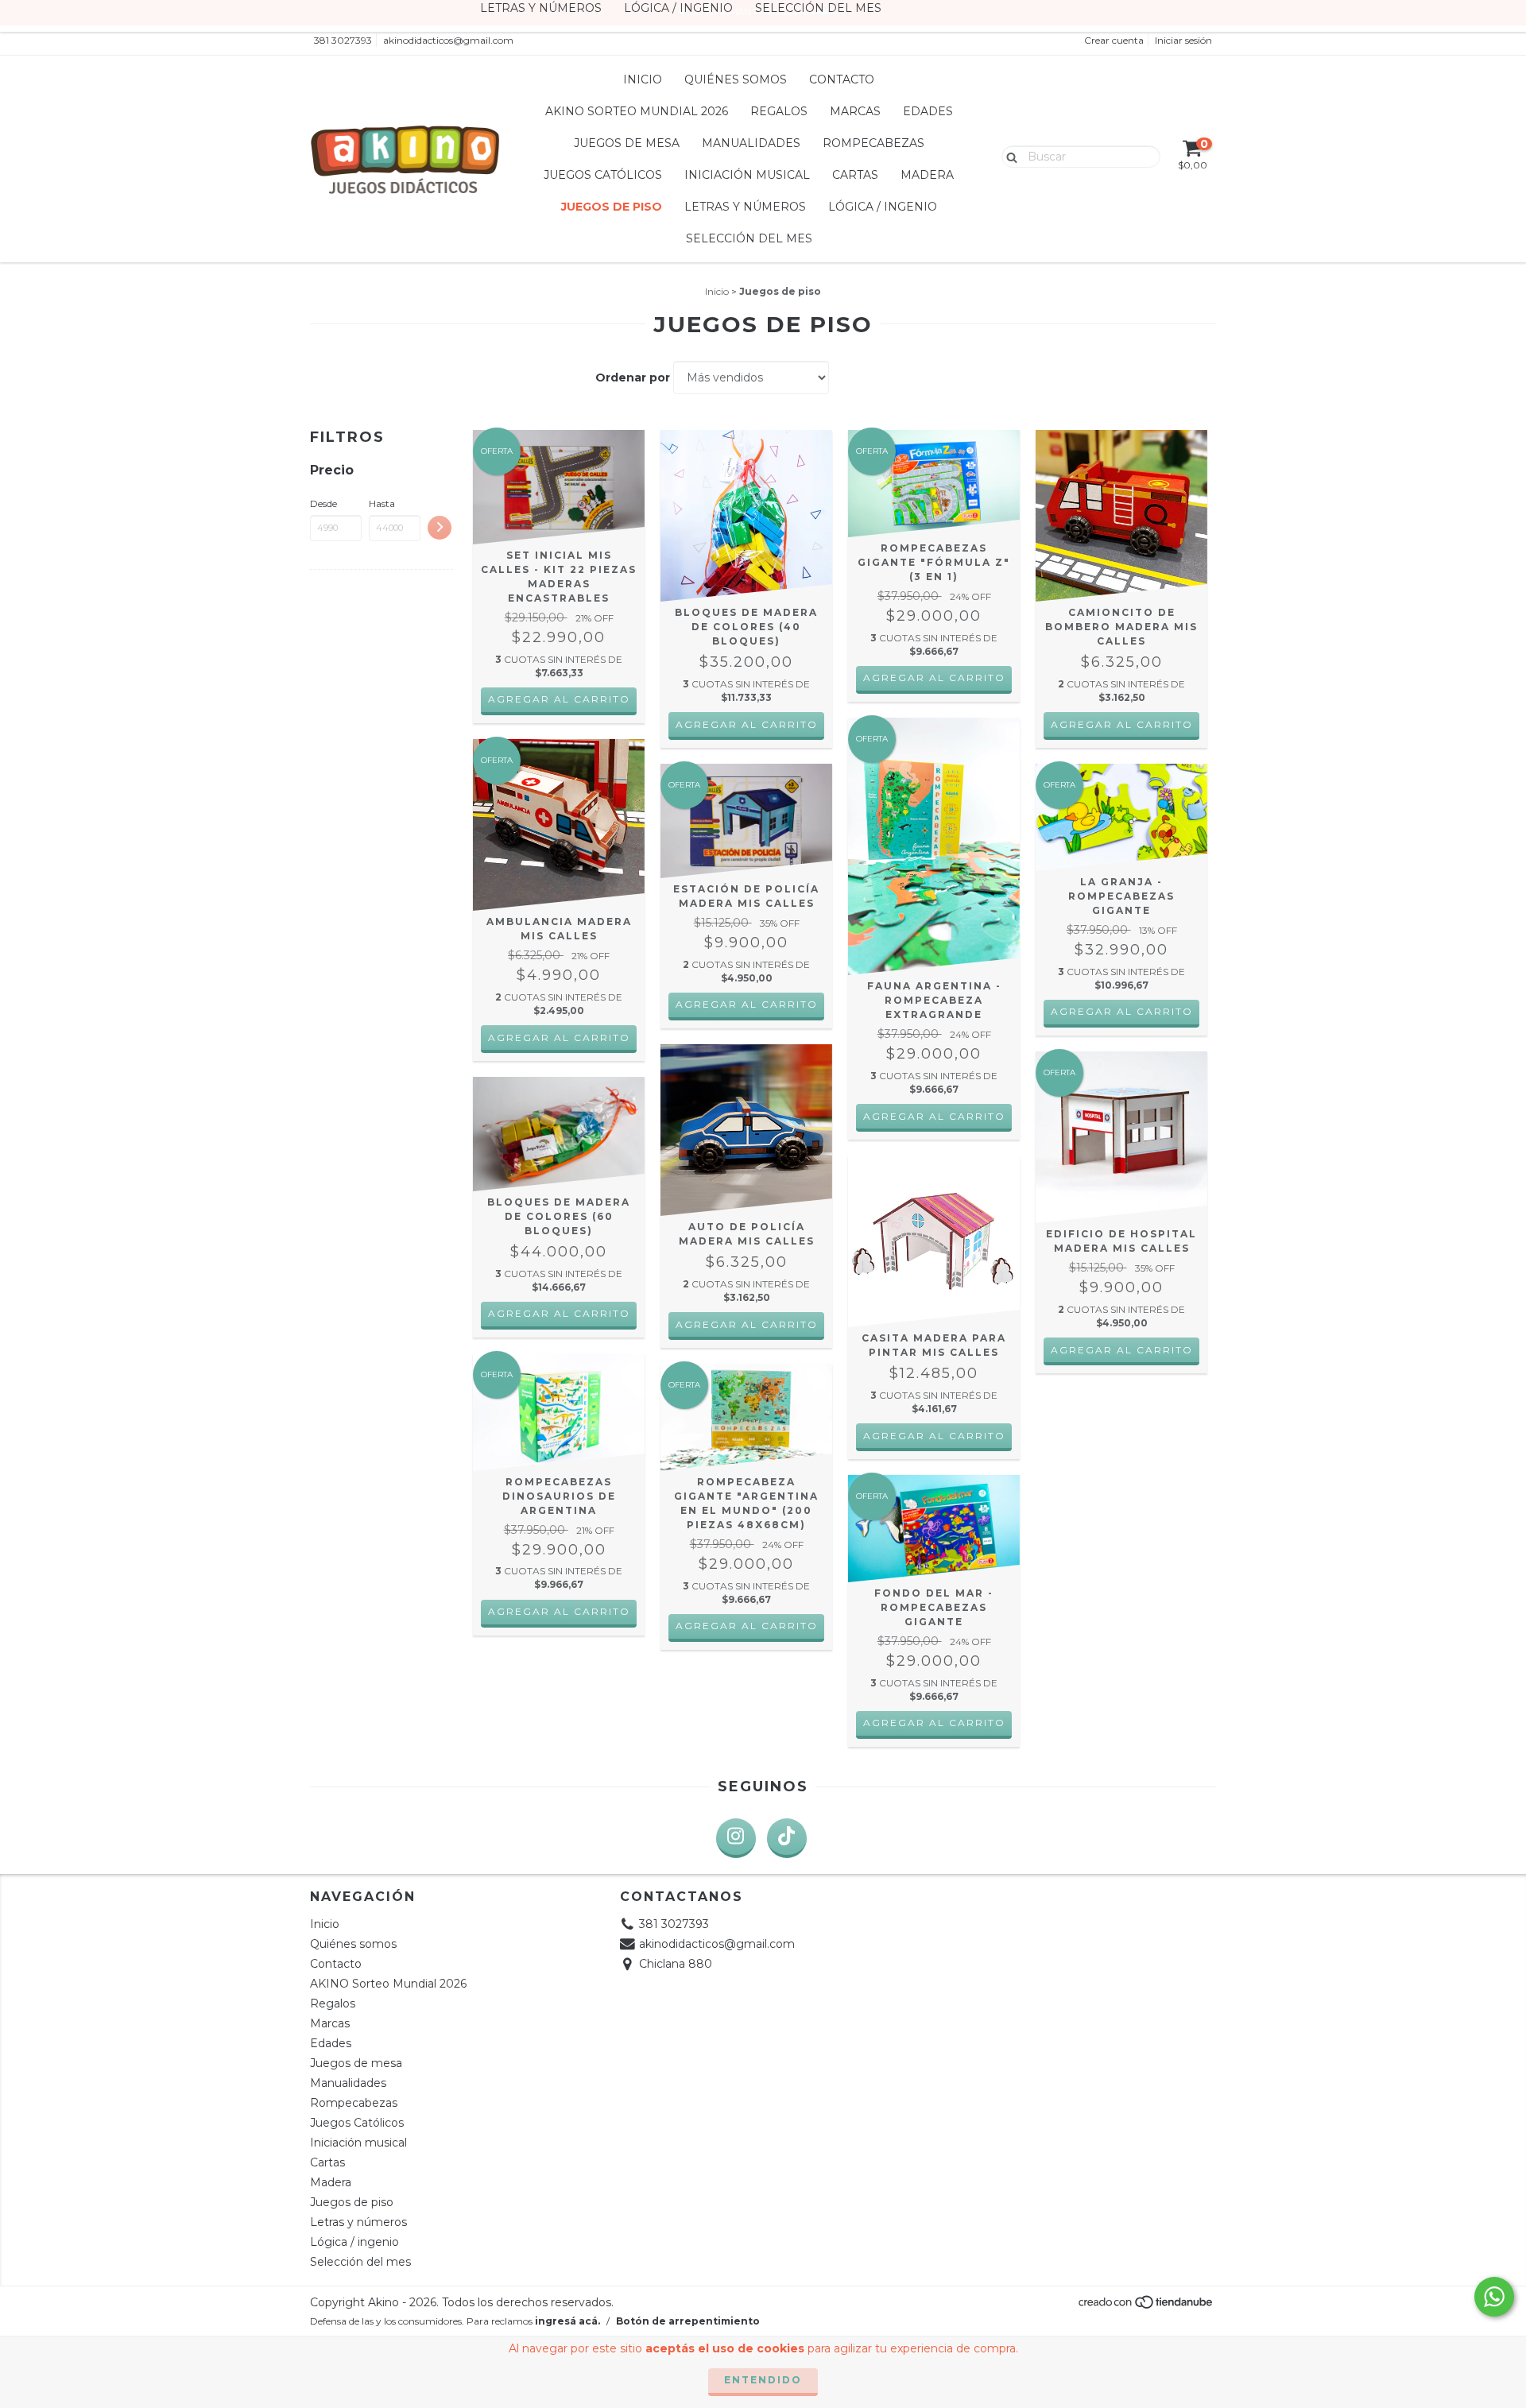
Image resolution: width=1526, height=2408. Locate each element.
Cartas (855, 175)
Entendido (763, 2380)
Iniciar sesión (1183, 40)
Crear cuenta (1114, 40)
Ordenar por (633, 377)
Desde (323, 503)
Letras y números (745, 207)
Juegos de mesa (627, 143)
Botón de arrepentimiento (688, 2321)
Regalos (779, 111)
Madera (927, 175)
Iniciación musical (747, 175)
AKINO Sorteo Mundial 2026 (637, 111)
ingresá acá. (567, 2321)
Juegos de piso (612, 207)
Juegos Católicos (603, 175)
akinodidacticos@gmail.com (448, 40)
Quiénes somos (736, 79)
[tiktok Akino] (787, 1838)
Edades (928, 111)
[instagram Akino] (736, 1838)
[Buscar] (1008, 156)
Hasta (382, 503)
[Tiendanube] (1146, 2306)
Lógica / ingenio (883, 207)
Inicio (643, 79)
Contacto (842, 79)
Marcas (855, 111)
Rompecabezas (873, 143)
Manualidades (751, 143)
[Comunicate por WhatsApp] (1494, 2297)
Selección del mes (749, 238)
